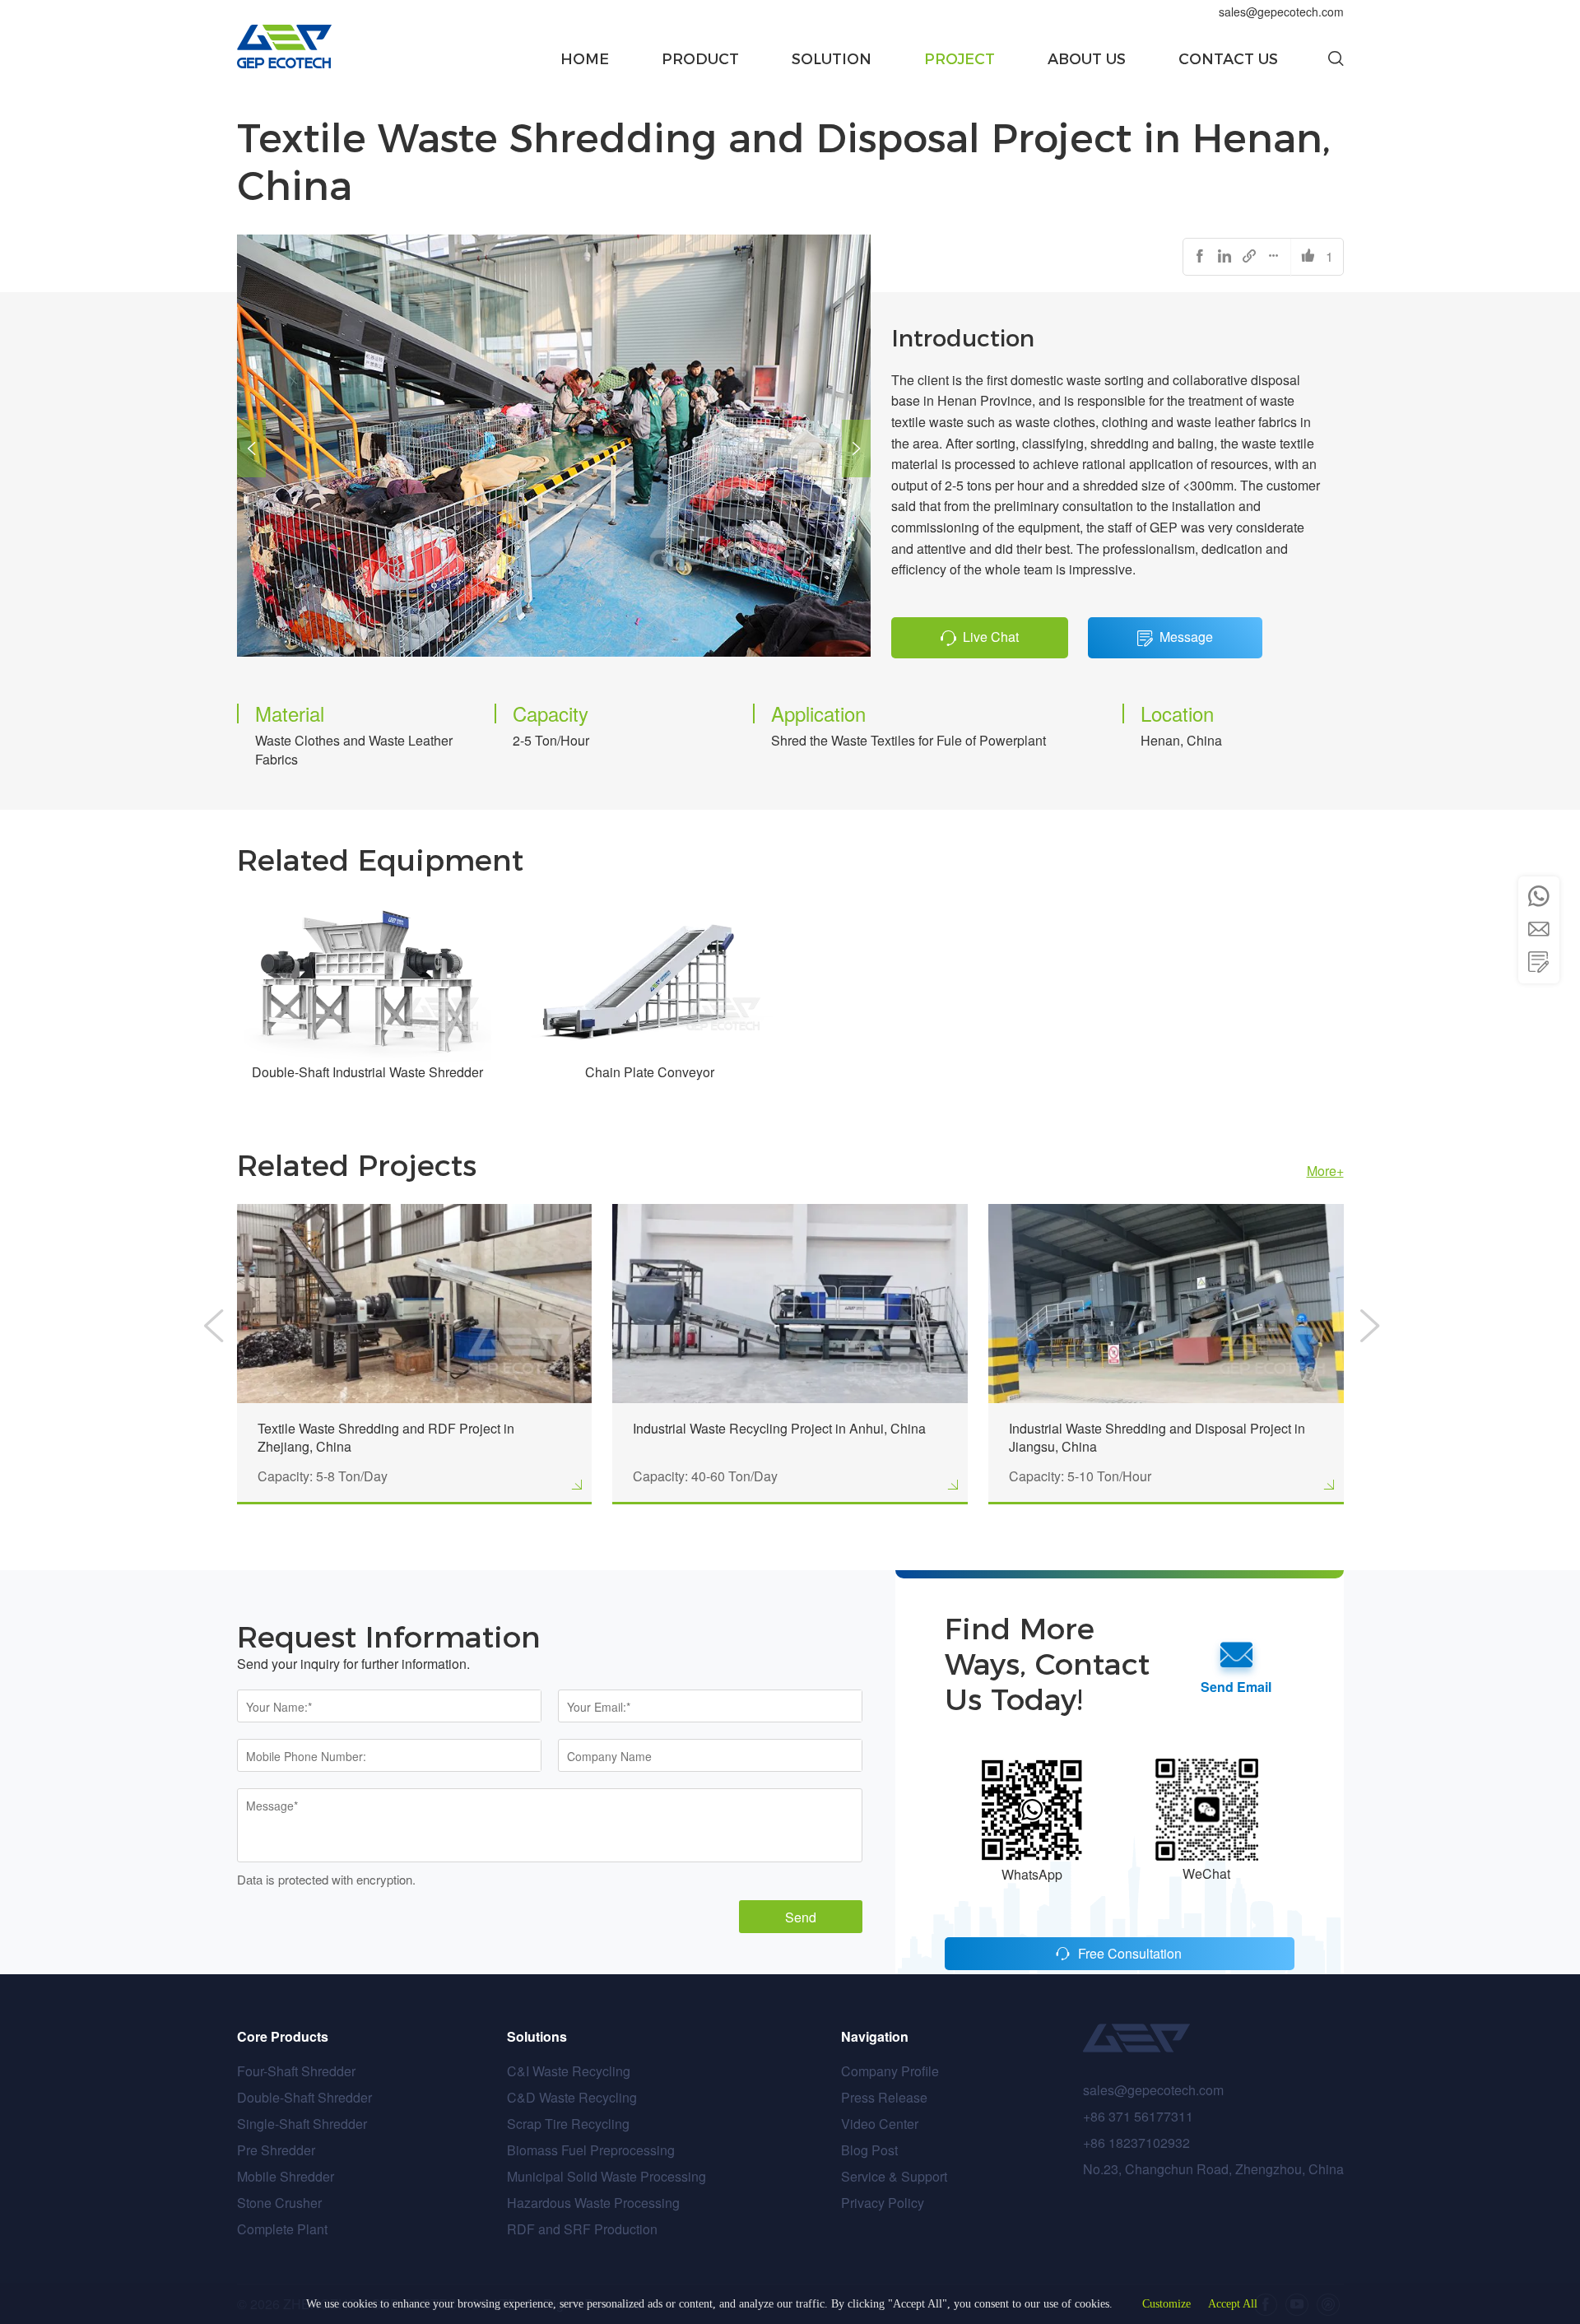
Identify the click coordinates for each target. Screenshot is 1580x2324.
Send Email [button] (1236, 1687)
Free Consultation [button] (1130, 1953)
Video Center (880, 2124)
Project (960, 59)
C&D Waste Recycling (572, 2097)
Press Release (884, 2097)
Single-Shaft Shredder (302, 2124)
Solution (832, 59)
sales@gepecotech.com (1281, 12)
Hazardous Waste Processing (593, 2203)
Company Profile (890, 2071)
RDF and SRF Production (582, 2229)
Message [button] (1186, 637)
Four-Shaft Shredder (296, 2071)
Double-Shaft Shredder (304, 2097)
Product (700, 59)
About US (1087, 59)
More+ (1325, 1171)
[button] (1336, 59)
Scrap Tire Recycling (568, 2124)
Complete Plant (282, 2229)
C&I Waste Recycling (569, 2071)
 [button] (1539, 929)
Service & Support (894, 2176)
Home (585, 59)
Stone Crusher (279, 2203)
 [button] (1539, 896)
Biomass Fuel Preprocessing (591, 2150)
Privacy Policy (883, 2203)
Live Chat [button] (991, 637)
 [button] (856, 449)
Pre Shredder (276, 2150)
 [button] (1539, 962)
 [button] (251, 449)
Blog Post (869, 2150)
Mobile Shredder (286, 2176)
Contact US (1228, 59)
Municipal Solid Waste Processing (606, 2176)
